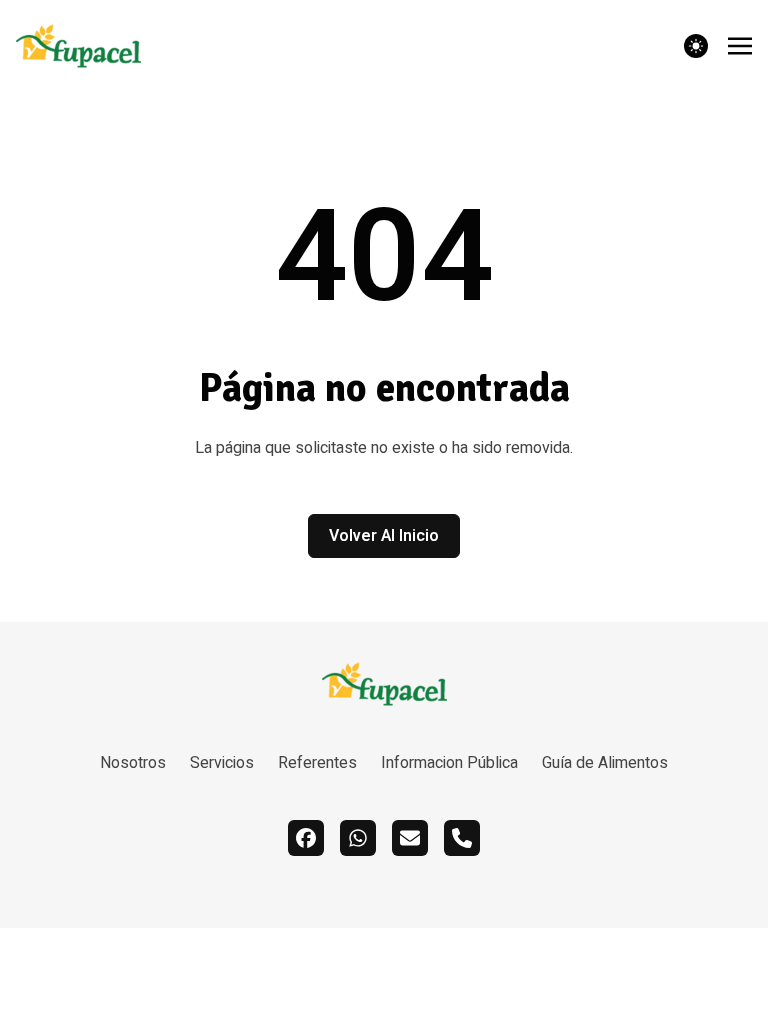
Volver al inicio (384, 536)
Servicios (222, 763)
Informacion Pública (449, 763)
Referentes (317, 763)
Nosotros (133, 763)
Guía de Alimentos (605, 763)
